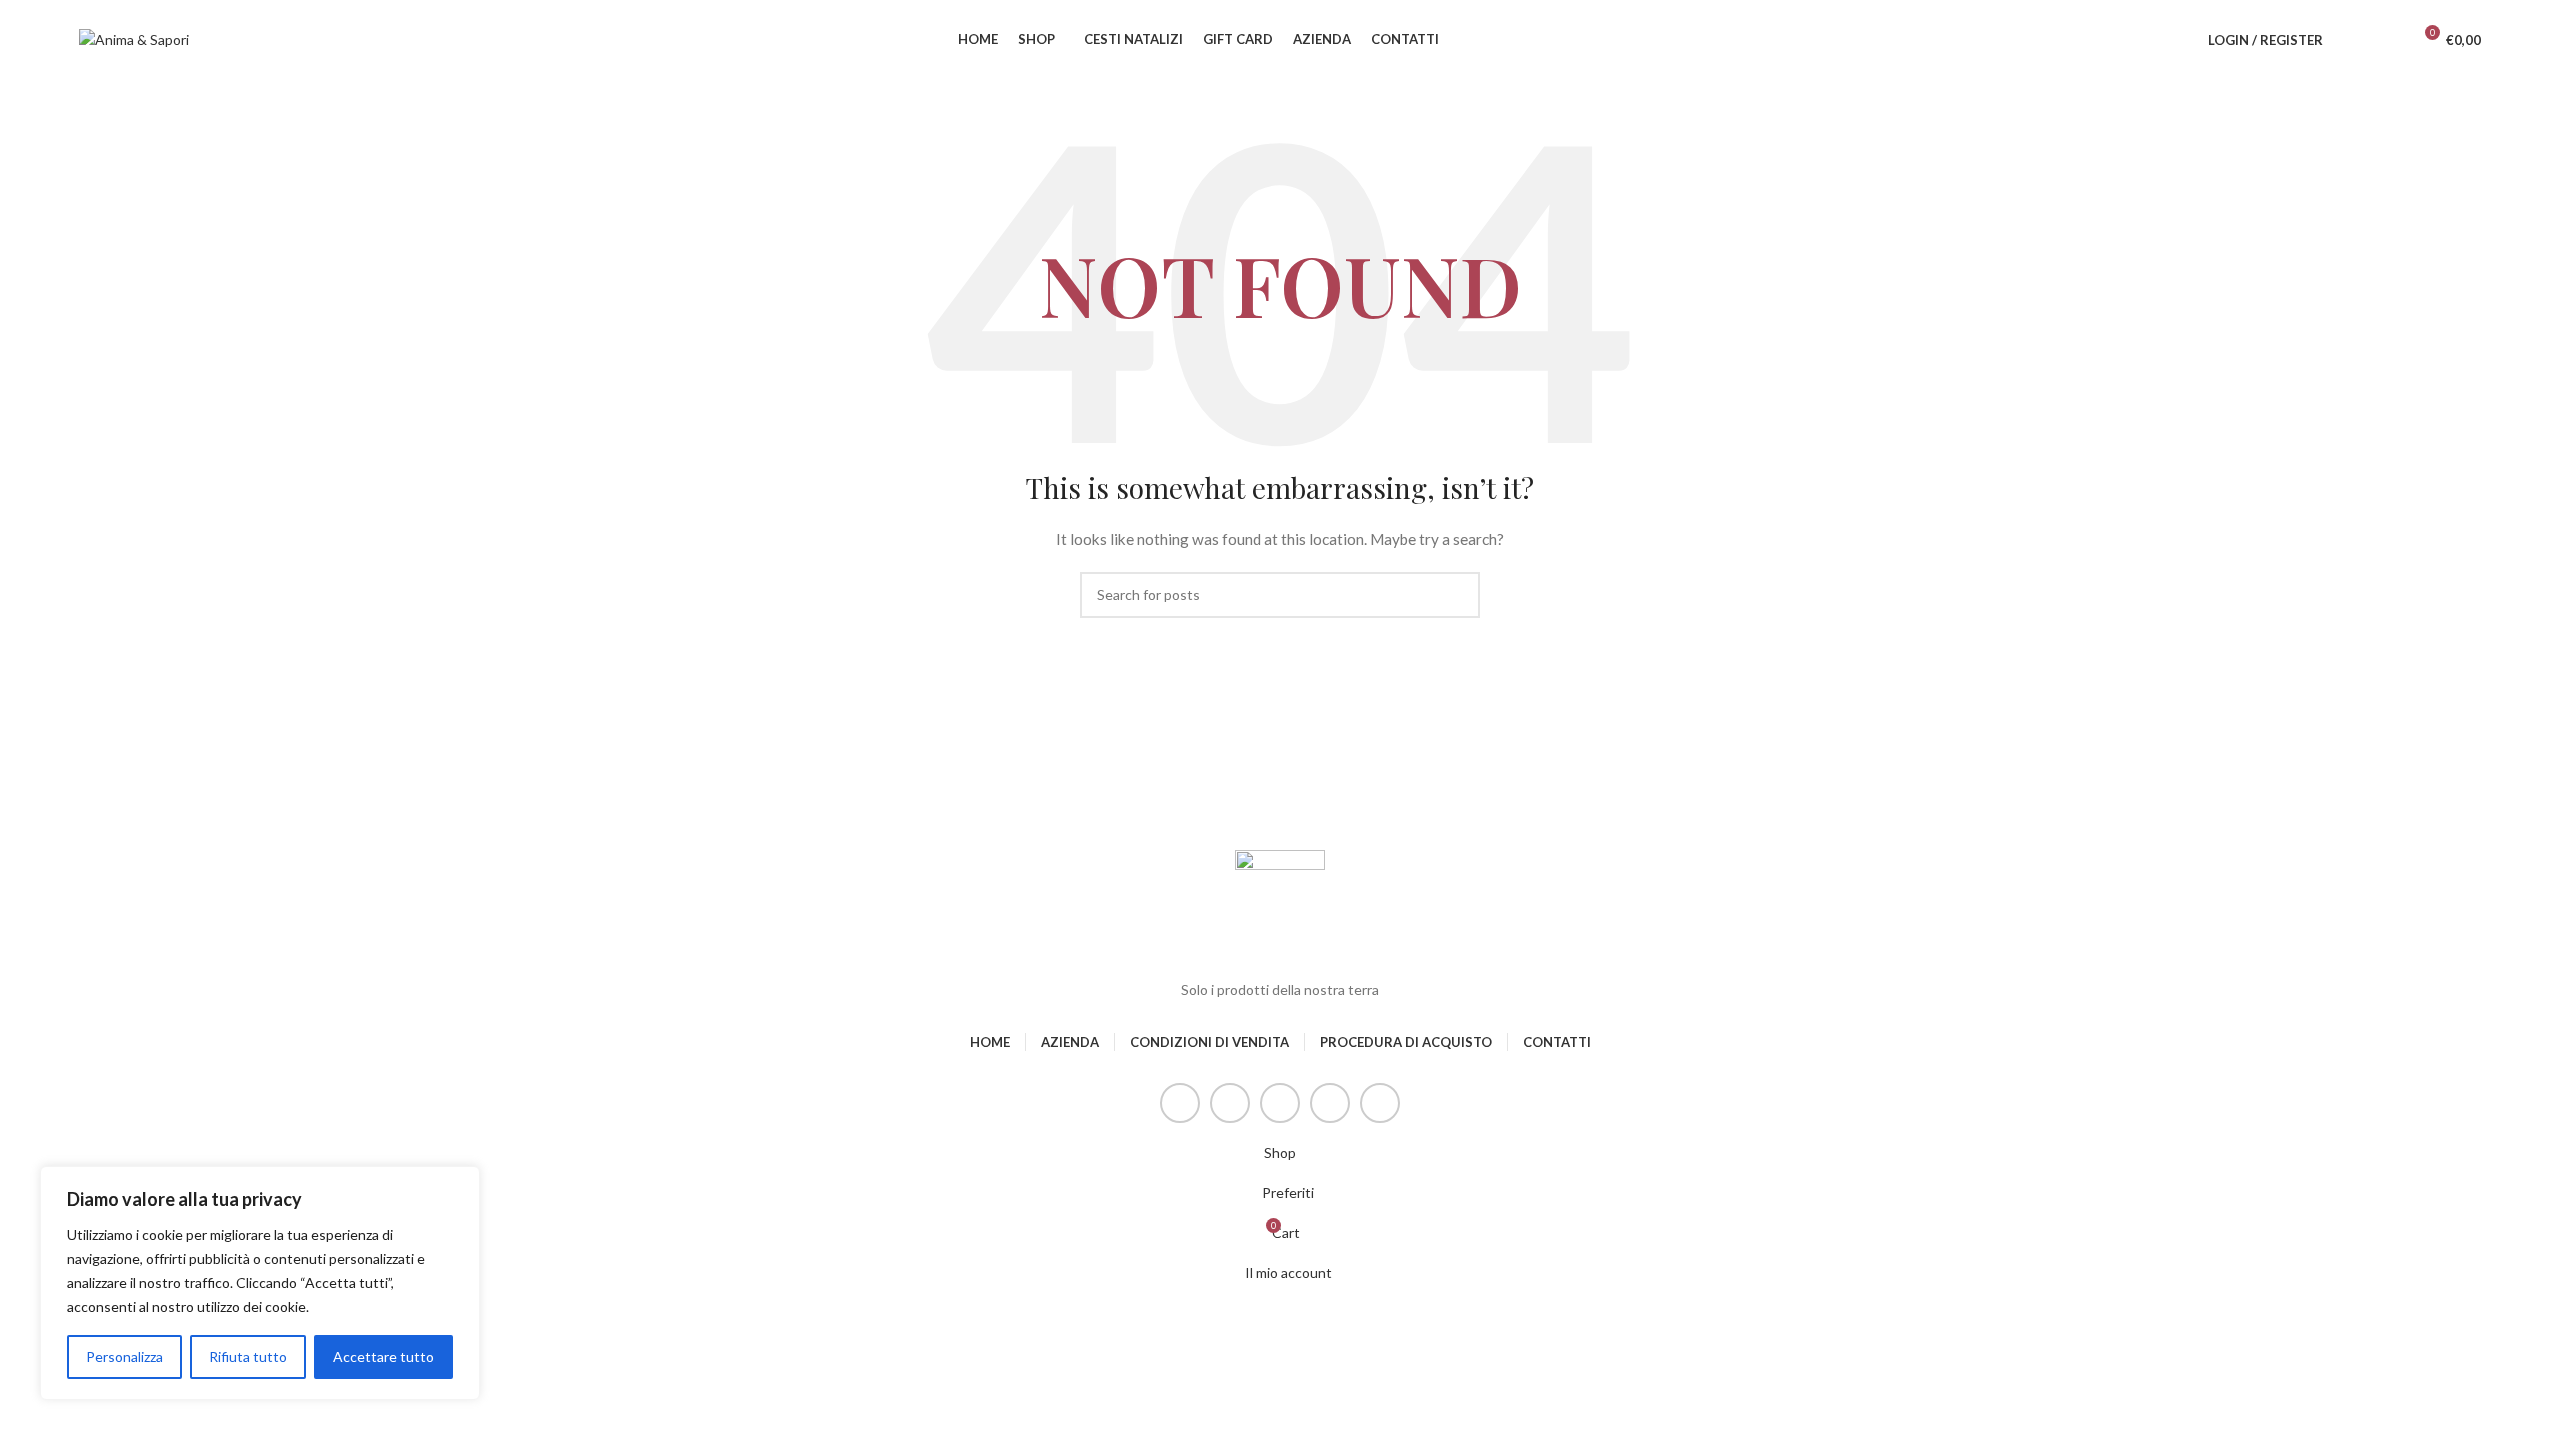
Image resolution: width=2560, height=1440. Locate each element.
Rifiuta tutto (248, 1356)
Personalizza (124, 1356)
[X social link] (1230, 1103)
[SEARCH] (1457, 595)
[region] (260, 1283)
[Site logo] (134, 38)
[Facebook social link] (1180, 1103)
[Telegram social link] (1380, 1103)
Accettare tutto (383, 1356)
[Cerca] (2351, 40)
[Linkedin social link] (1330, 1103)
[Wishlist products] (2387, 40)
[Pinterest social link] (1280, 1103)
